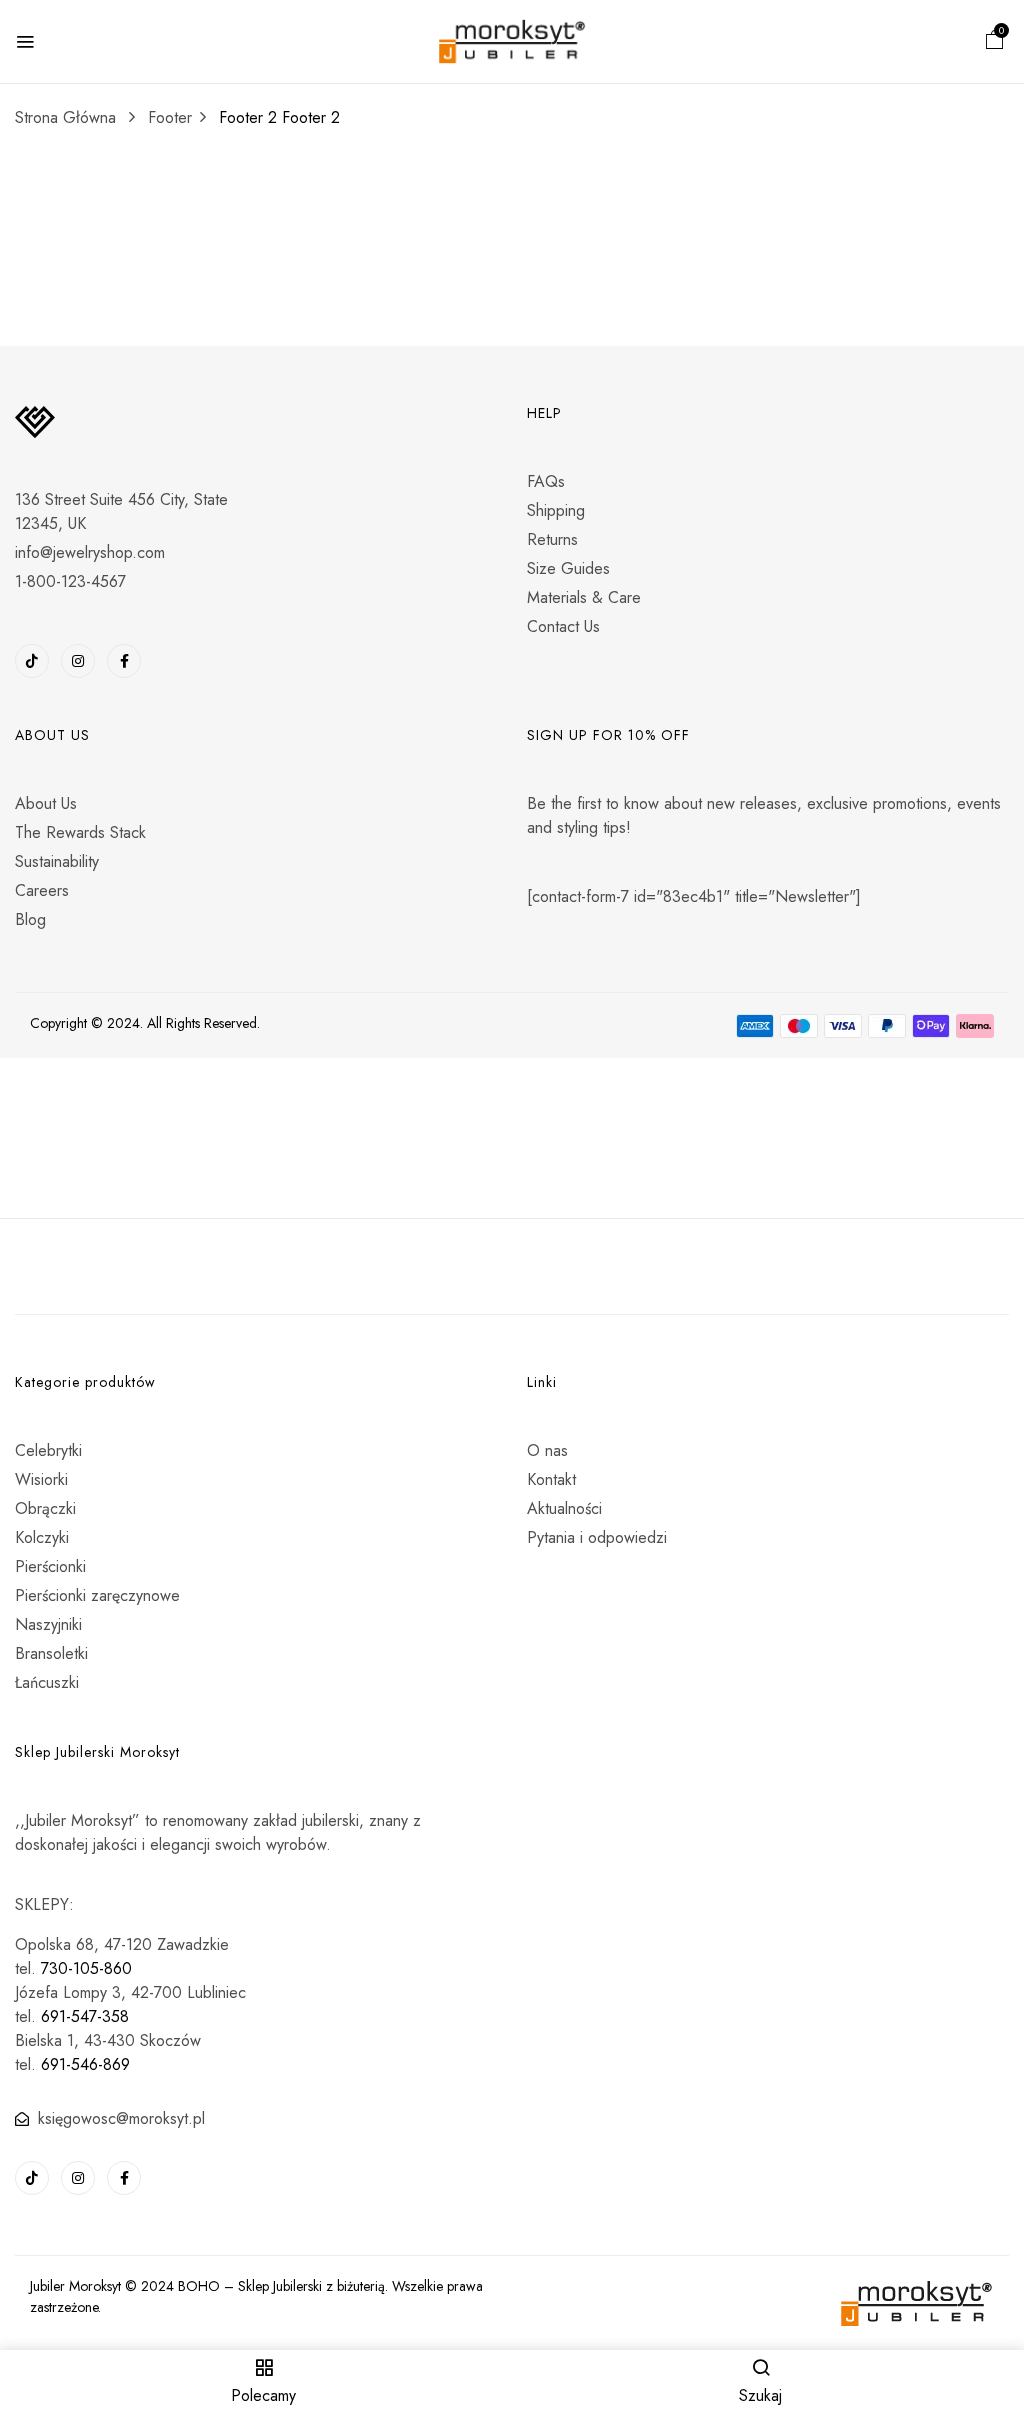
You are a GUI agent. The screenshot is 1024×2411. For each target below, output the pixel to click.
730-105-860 (86, 1968)
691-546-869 (85, 2064)
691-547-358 (85, 2016)
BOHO (199, 2286)
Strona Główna (65, 117)
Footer (170, 117)
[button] (995, 42)
